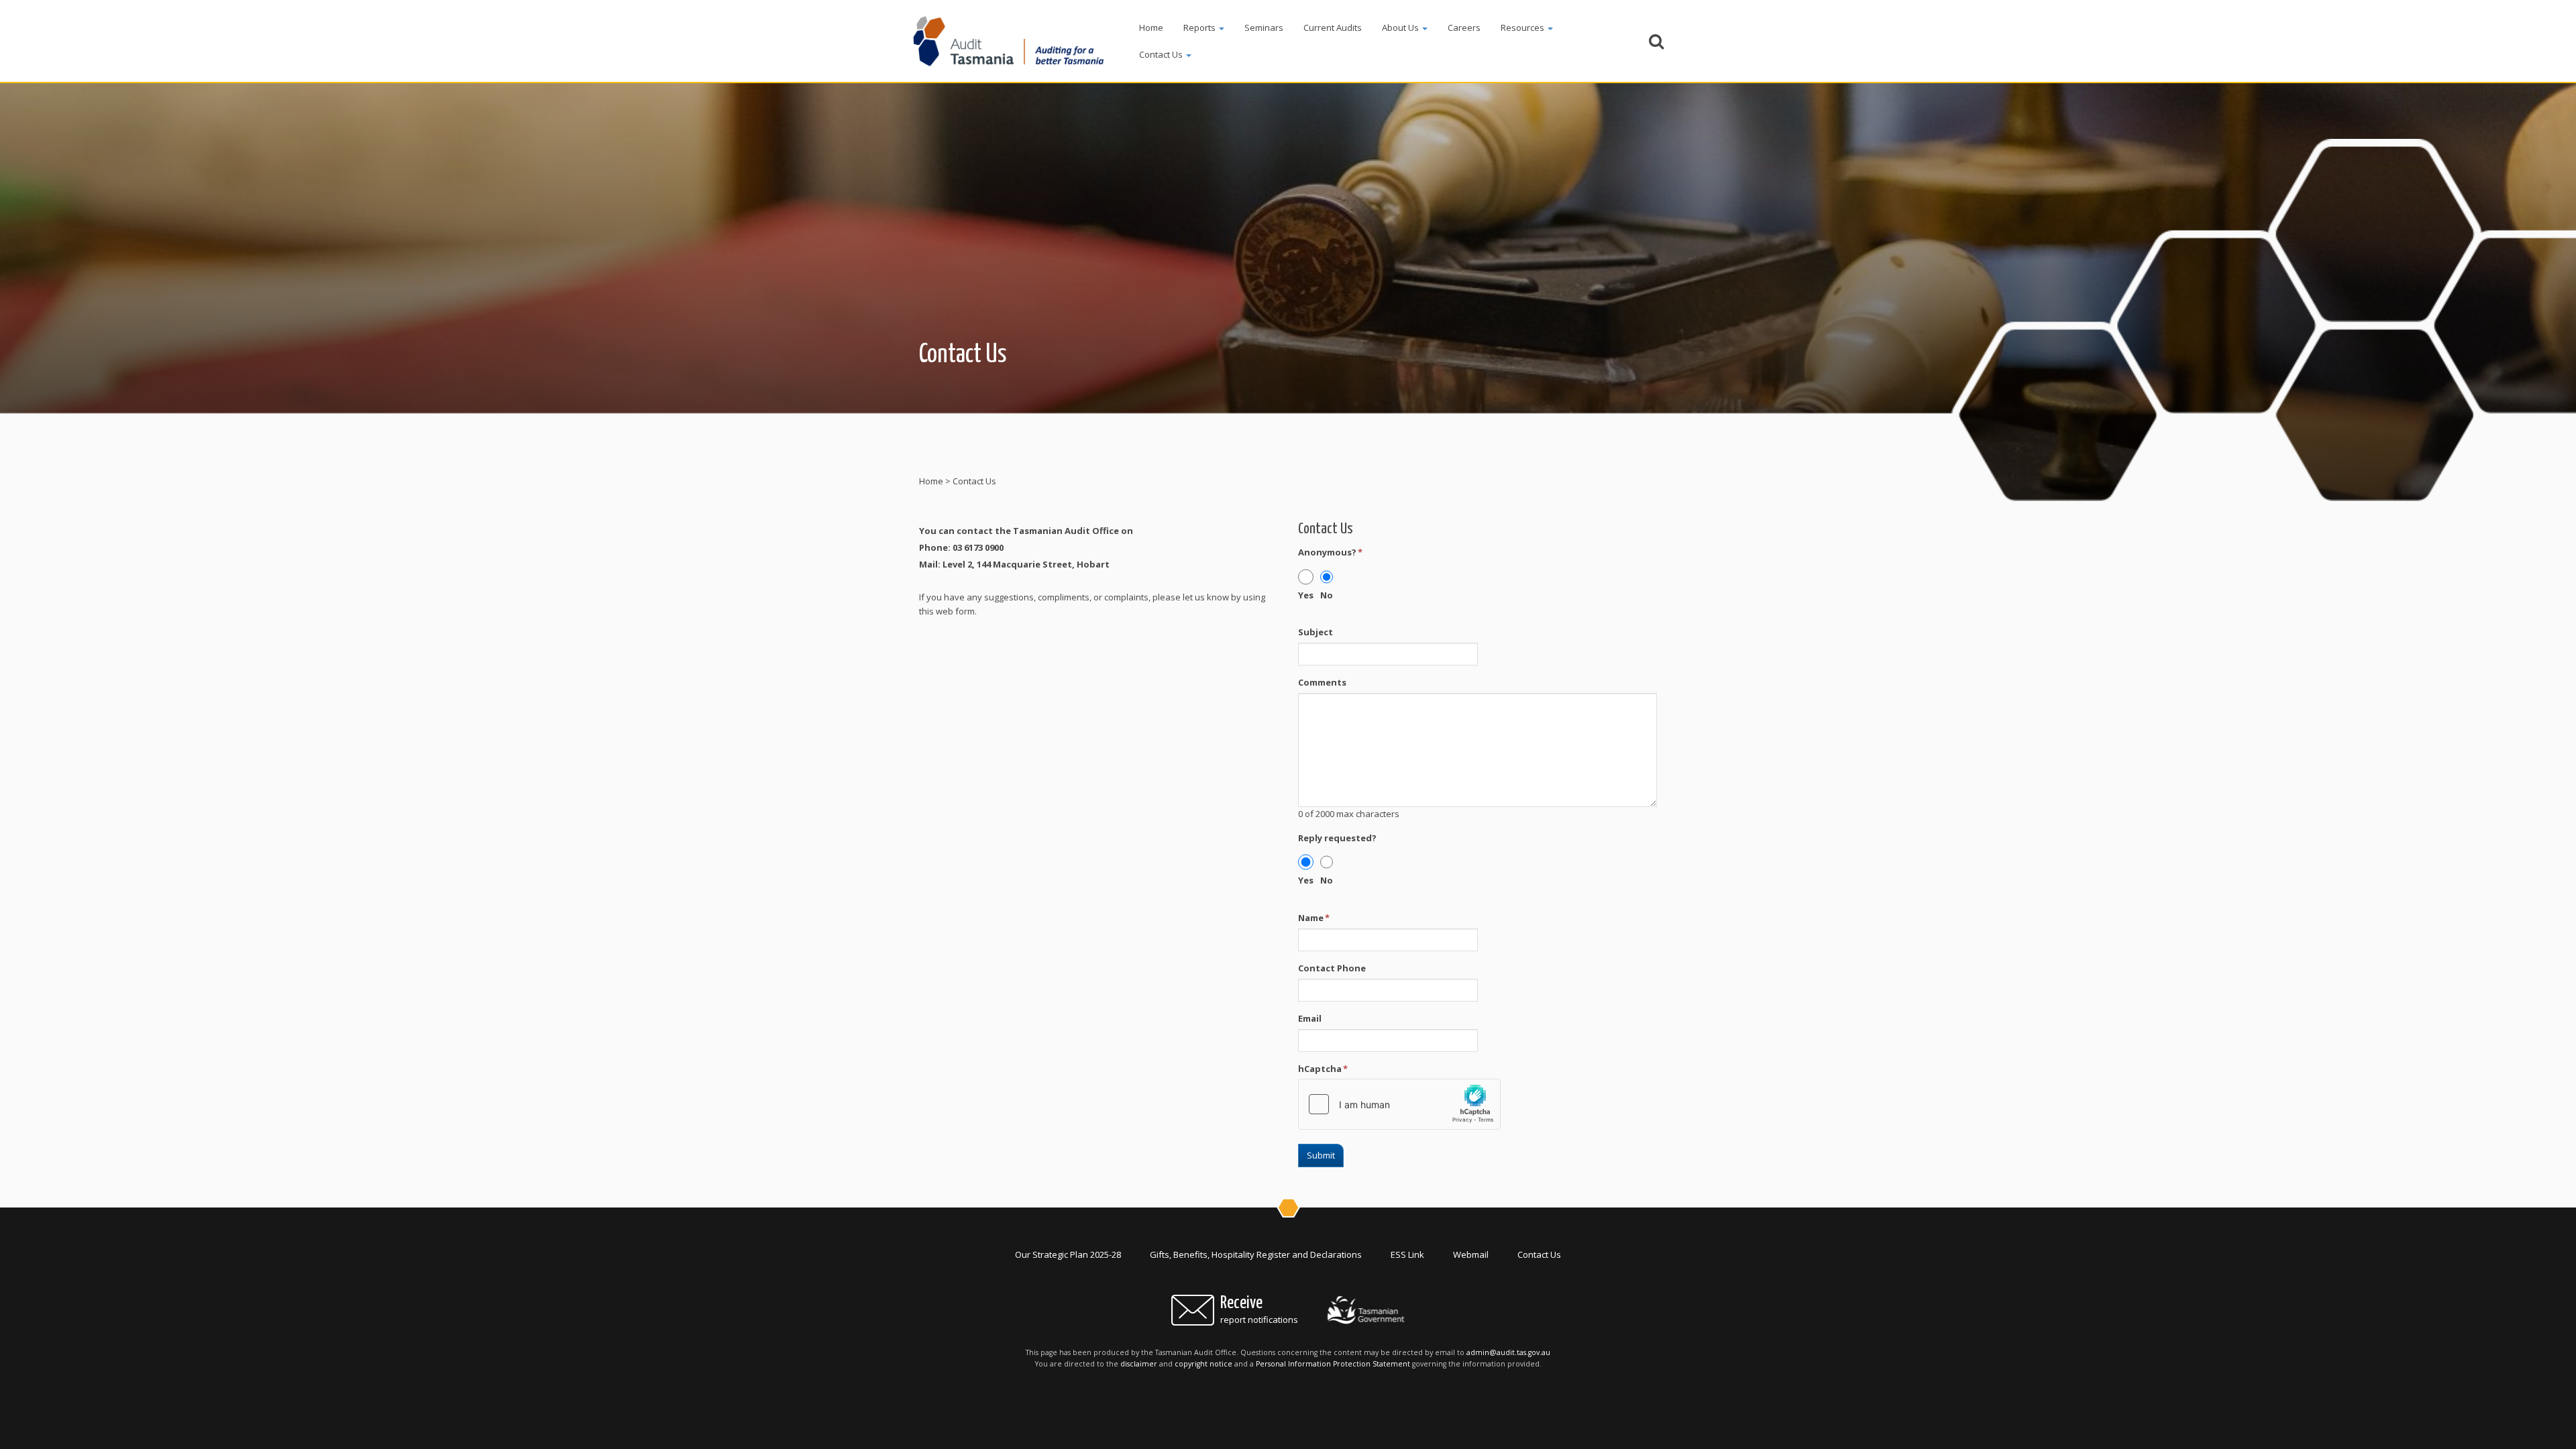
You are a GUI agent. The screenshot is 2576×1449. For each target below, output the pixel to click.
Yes (1306, 595)
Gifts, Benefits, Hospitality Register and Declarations (1256, 1254)
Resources (1523, 28)
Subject (1316, 632)
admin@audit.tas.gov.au (1508, 1352)
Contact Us (1162, 54)
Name (1314, 918)
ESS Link (1407, 1254)
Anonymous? (1330, 552)
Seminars (1264, 28)
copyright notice (1203, 1364)
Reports (1200, 28)
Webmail (1471, 1254)
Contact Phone (1332, 968)
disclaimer (1139, 1364)
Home (1151, 28)
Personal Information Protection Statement (1333, 1364)
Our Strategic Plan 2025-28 (1068, 1254)
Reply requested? (1337, 838)
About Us (1401, 28)
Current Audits (1333, 28)
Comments (1322, 682)
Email (1310, 1018)
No (1327, 595)
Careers (1464, 28)
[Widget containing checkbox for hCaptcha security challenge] (1399, 1104)
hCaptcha (1323, 1069)
